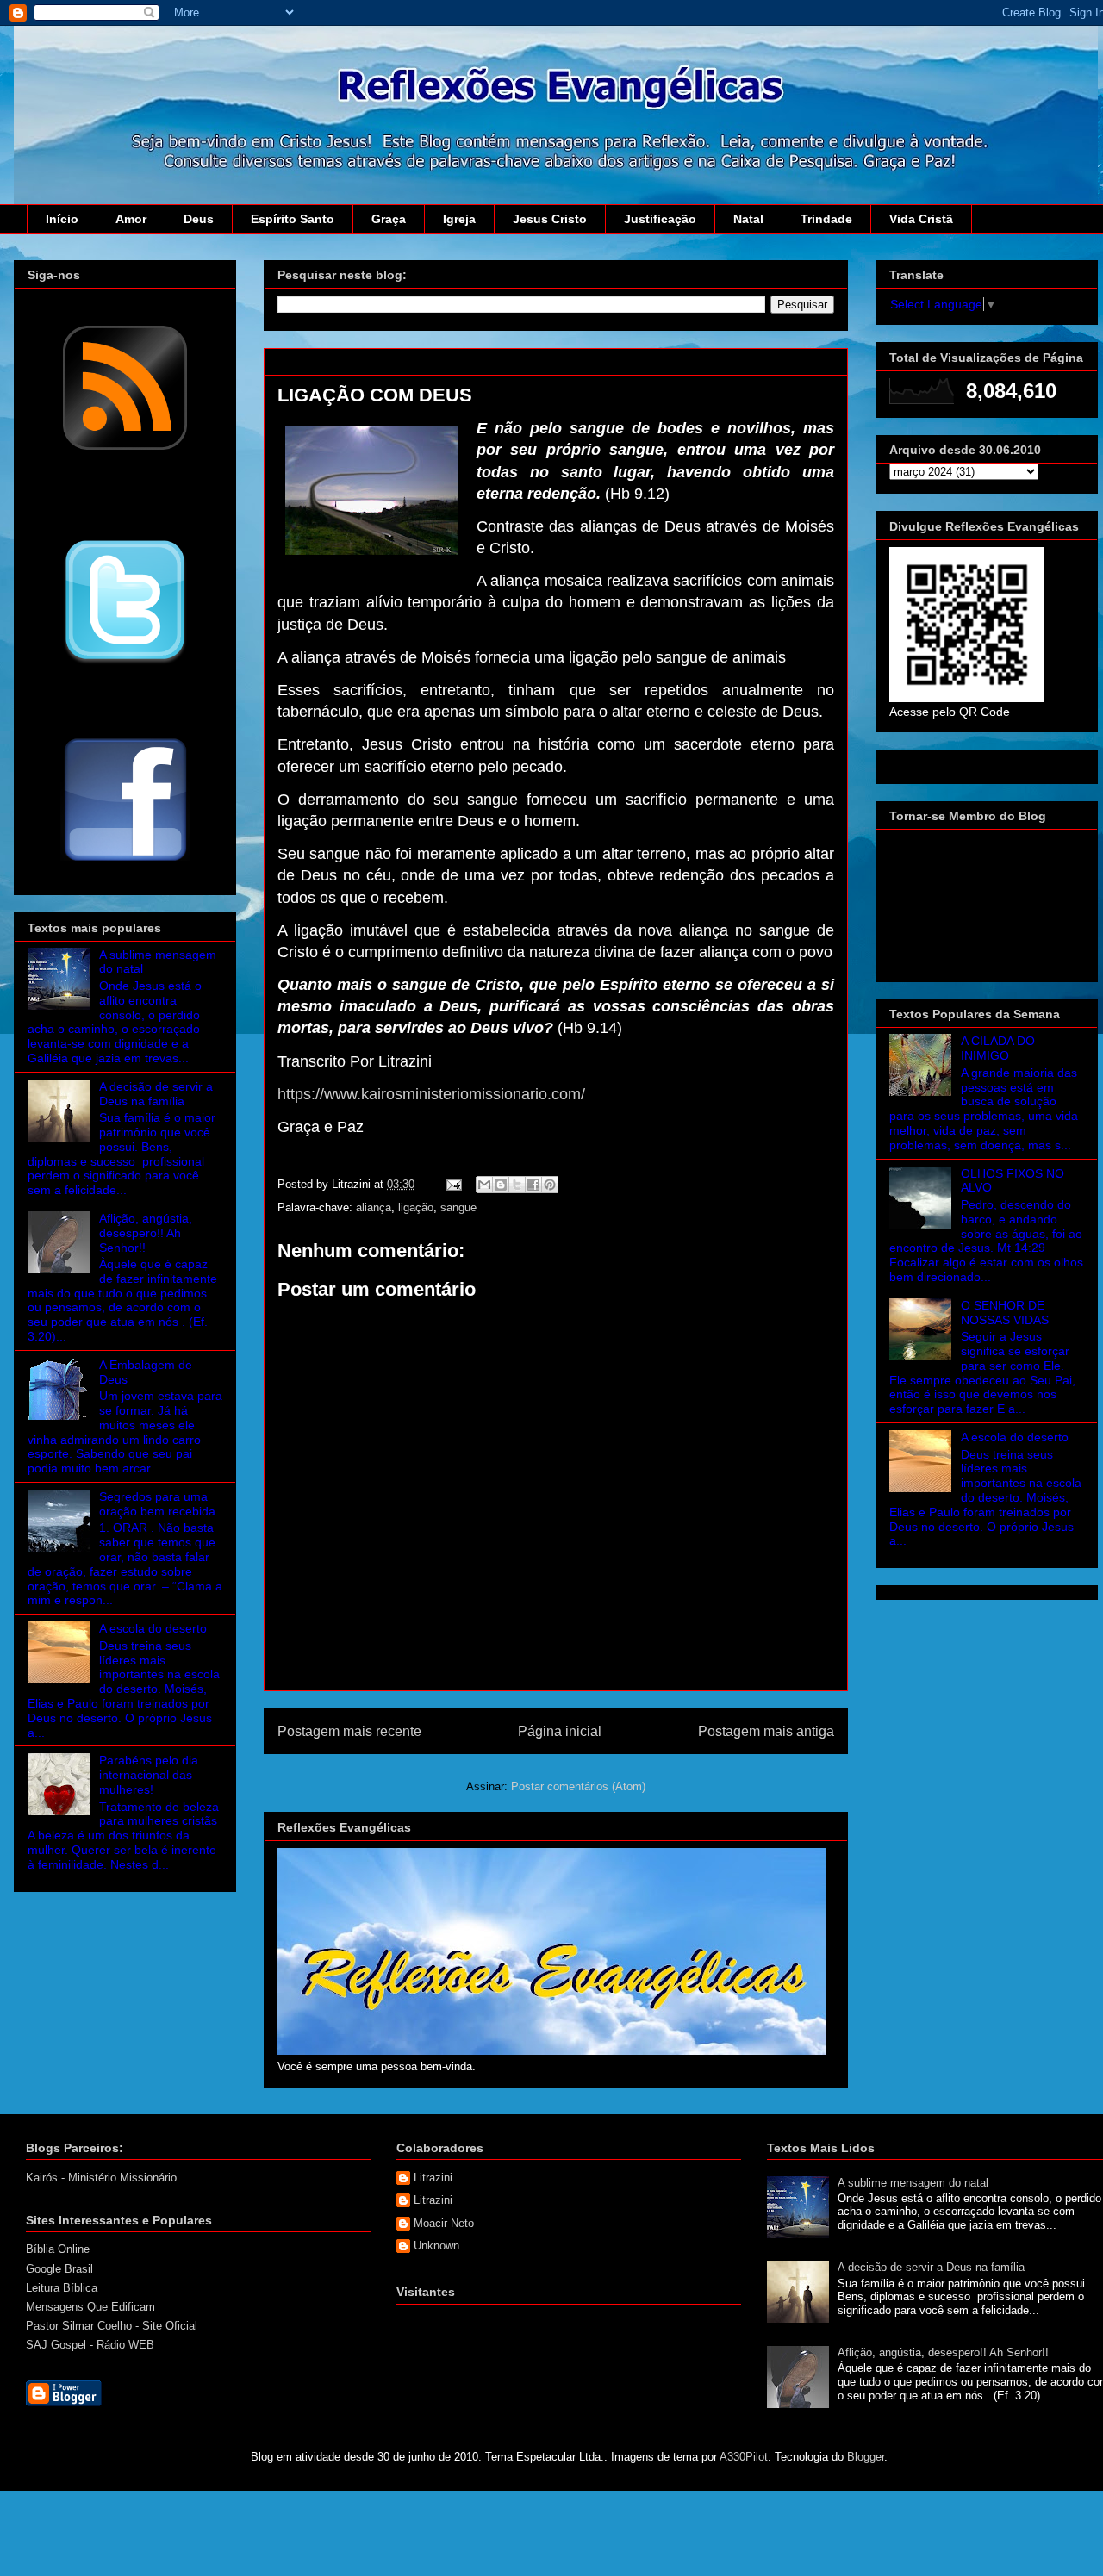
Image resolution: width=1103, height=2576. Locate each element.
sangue (458, 1207)
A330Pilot (744, 2457)
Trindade (826, 219)
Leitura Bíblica (62, 2288)
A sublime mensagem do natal (913, 2183)
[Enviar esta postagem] (453, 1184)
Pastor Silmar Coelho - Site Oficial (112, 2326)
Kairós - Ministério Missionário (101, 2178)
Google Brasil (59, 2269)
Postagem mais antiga (766, 1731)
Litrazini (433, 2178)
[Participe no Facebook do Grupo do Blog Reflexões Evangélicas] (125, 862)
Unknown (436, 2246)
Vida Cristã (921, 219)
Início (62, 219)
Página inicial (560, 1731)
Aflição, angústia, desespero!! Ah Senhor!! (146, 1233)
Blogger (866, 2457)
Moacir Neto (444, 2223)
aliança (374, 1207)
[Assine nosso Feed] (125, 448)
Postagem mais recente (349, 1731)
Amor (131, 219)
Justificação (660, 219)
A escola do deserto (153, 1628)
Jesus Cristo (550, 219)
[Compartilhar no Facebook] (533, 1185)
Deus (199, 219)
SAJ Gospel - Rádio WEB (90, 2345)
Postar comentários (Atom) (578, 1786)
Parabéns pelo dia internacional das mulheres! (149, 1775)
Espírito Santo (293, 219)
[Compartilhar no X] (517, 1185)
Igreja (459, 219)
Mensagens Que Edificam (90, 2307)
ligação (416, 1207)
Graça (389, 219)
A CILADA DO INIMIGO (998, 1048)
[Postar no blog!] (501, 1185)
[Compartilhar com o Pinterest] (550, 1185)
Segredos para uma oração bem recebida (157, 1504)
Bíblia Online (58, 2249)
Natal (748, 219)
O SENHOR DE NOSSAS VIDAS (1005, 1313)
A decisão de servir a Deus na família (156, 1094)
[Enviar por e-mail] (484, 1185)
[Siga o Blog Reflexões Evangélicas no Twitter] (125, 663)
